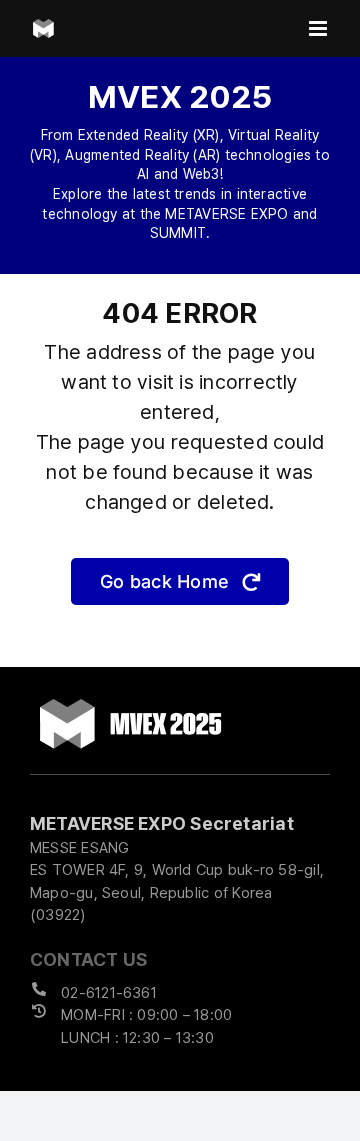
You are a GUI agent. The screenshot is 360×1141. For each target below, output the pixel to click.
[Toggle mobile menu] (319, 28)
